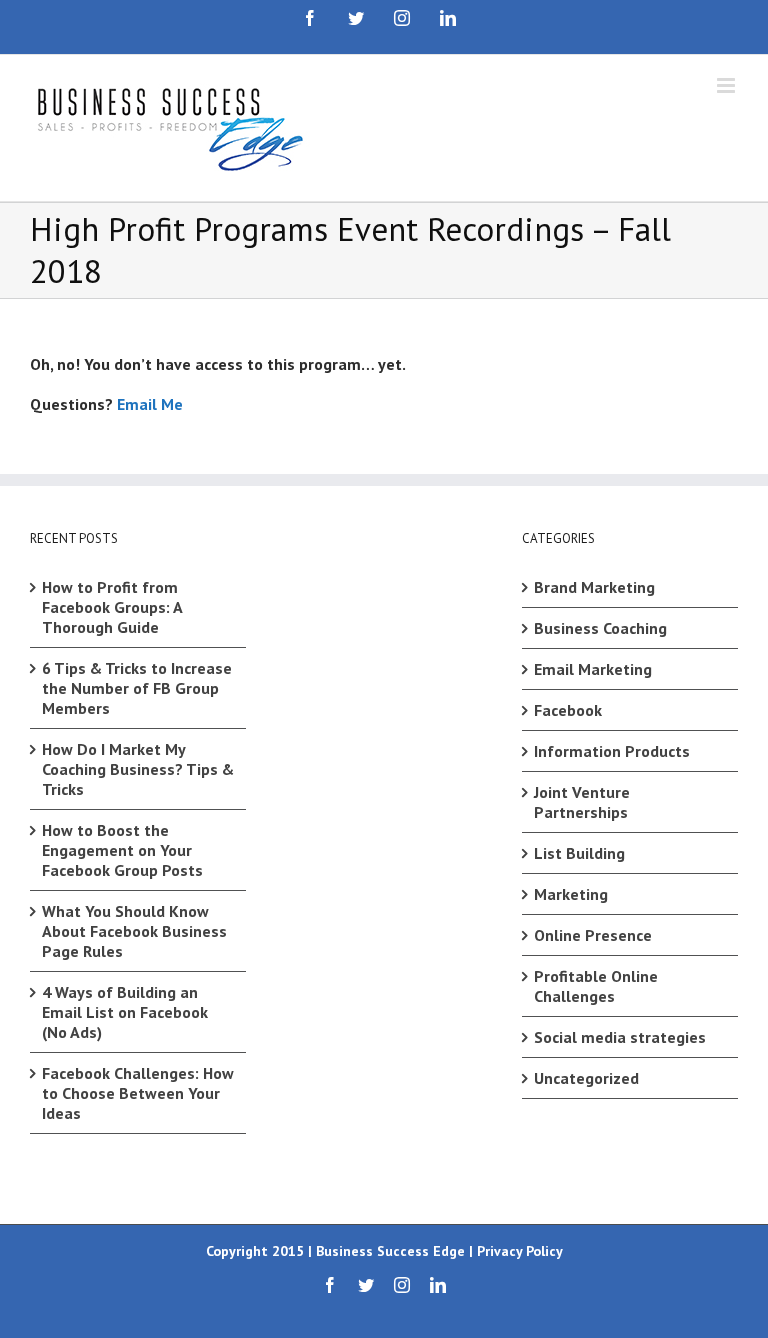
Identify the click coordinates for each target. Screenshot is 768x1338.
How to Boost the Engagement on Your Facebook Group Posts (122, 850)
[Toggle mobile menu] (727, 85)
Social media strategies (620, 1037)
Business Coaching (600, 628)
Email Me (150, 404)
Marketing (571, 894)
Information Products (612, 751)
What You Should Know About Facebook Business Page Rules (134, 931)
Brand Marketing (594, 587)
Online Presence (593, 935)
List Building (579, 853)
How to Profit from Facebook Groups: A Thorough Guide (112, 607)
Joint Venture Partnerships (582, 802)
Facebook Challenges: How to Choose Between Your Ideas (138, 1093)
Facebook (568, 710)
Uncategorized (586, 1078)
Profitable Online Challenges (596, 986)
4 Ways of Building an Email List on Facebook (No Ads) (125, 1012)
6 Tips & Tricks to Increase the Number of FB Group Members (137, 688)
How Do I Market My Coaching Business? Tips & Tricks (138, 769)
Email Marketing (593, 669)
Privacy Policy (520, 1251)
